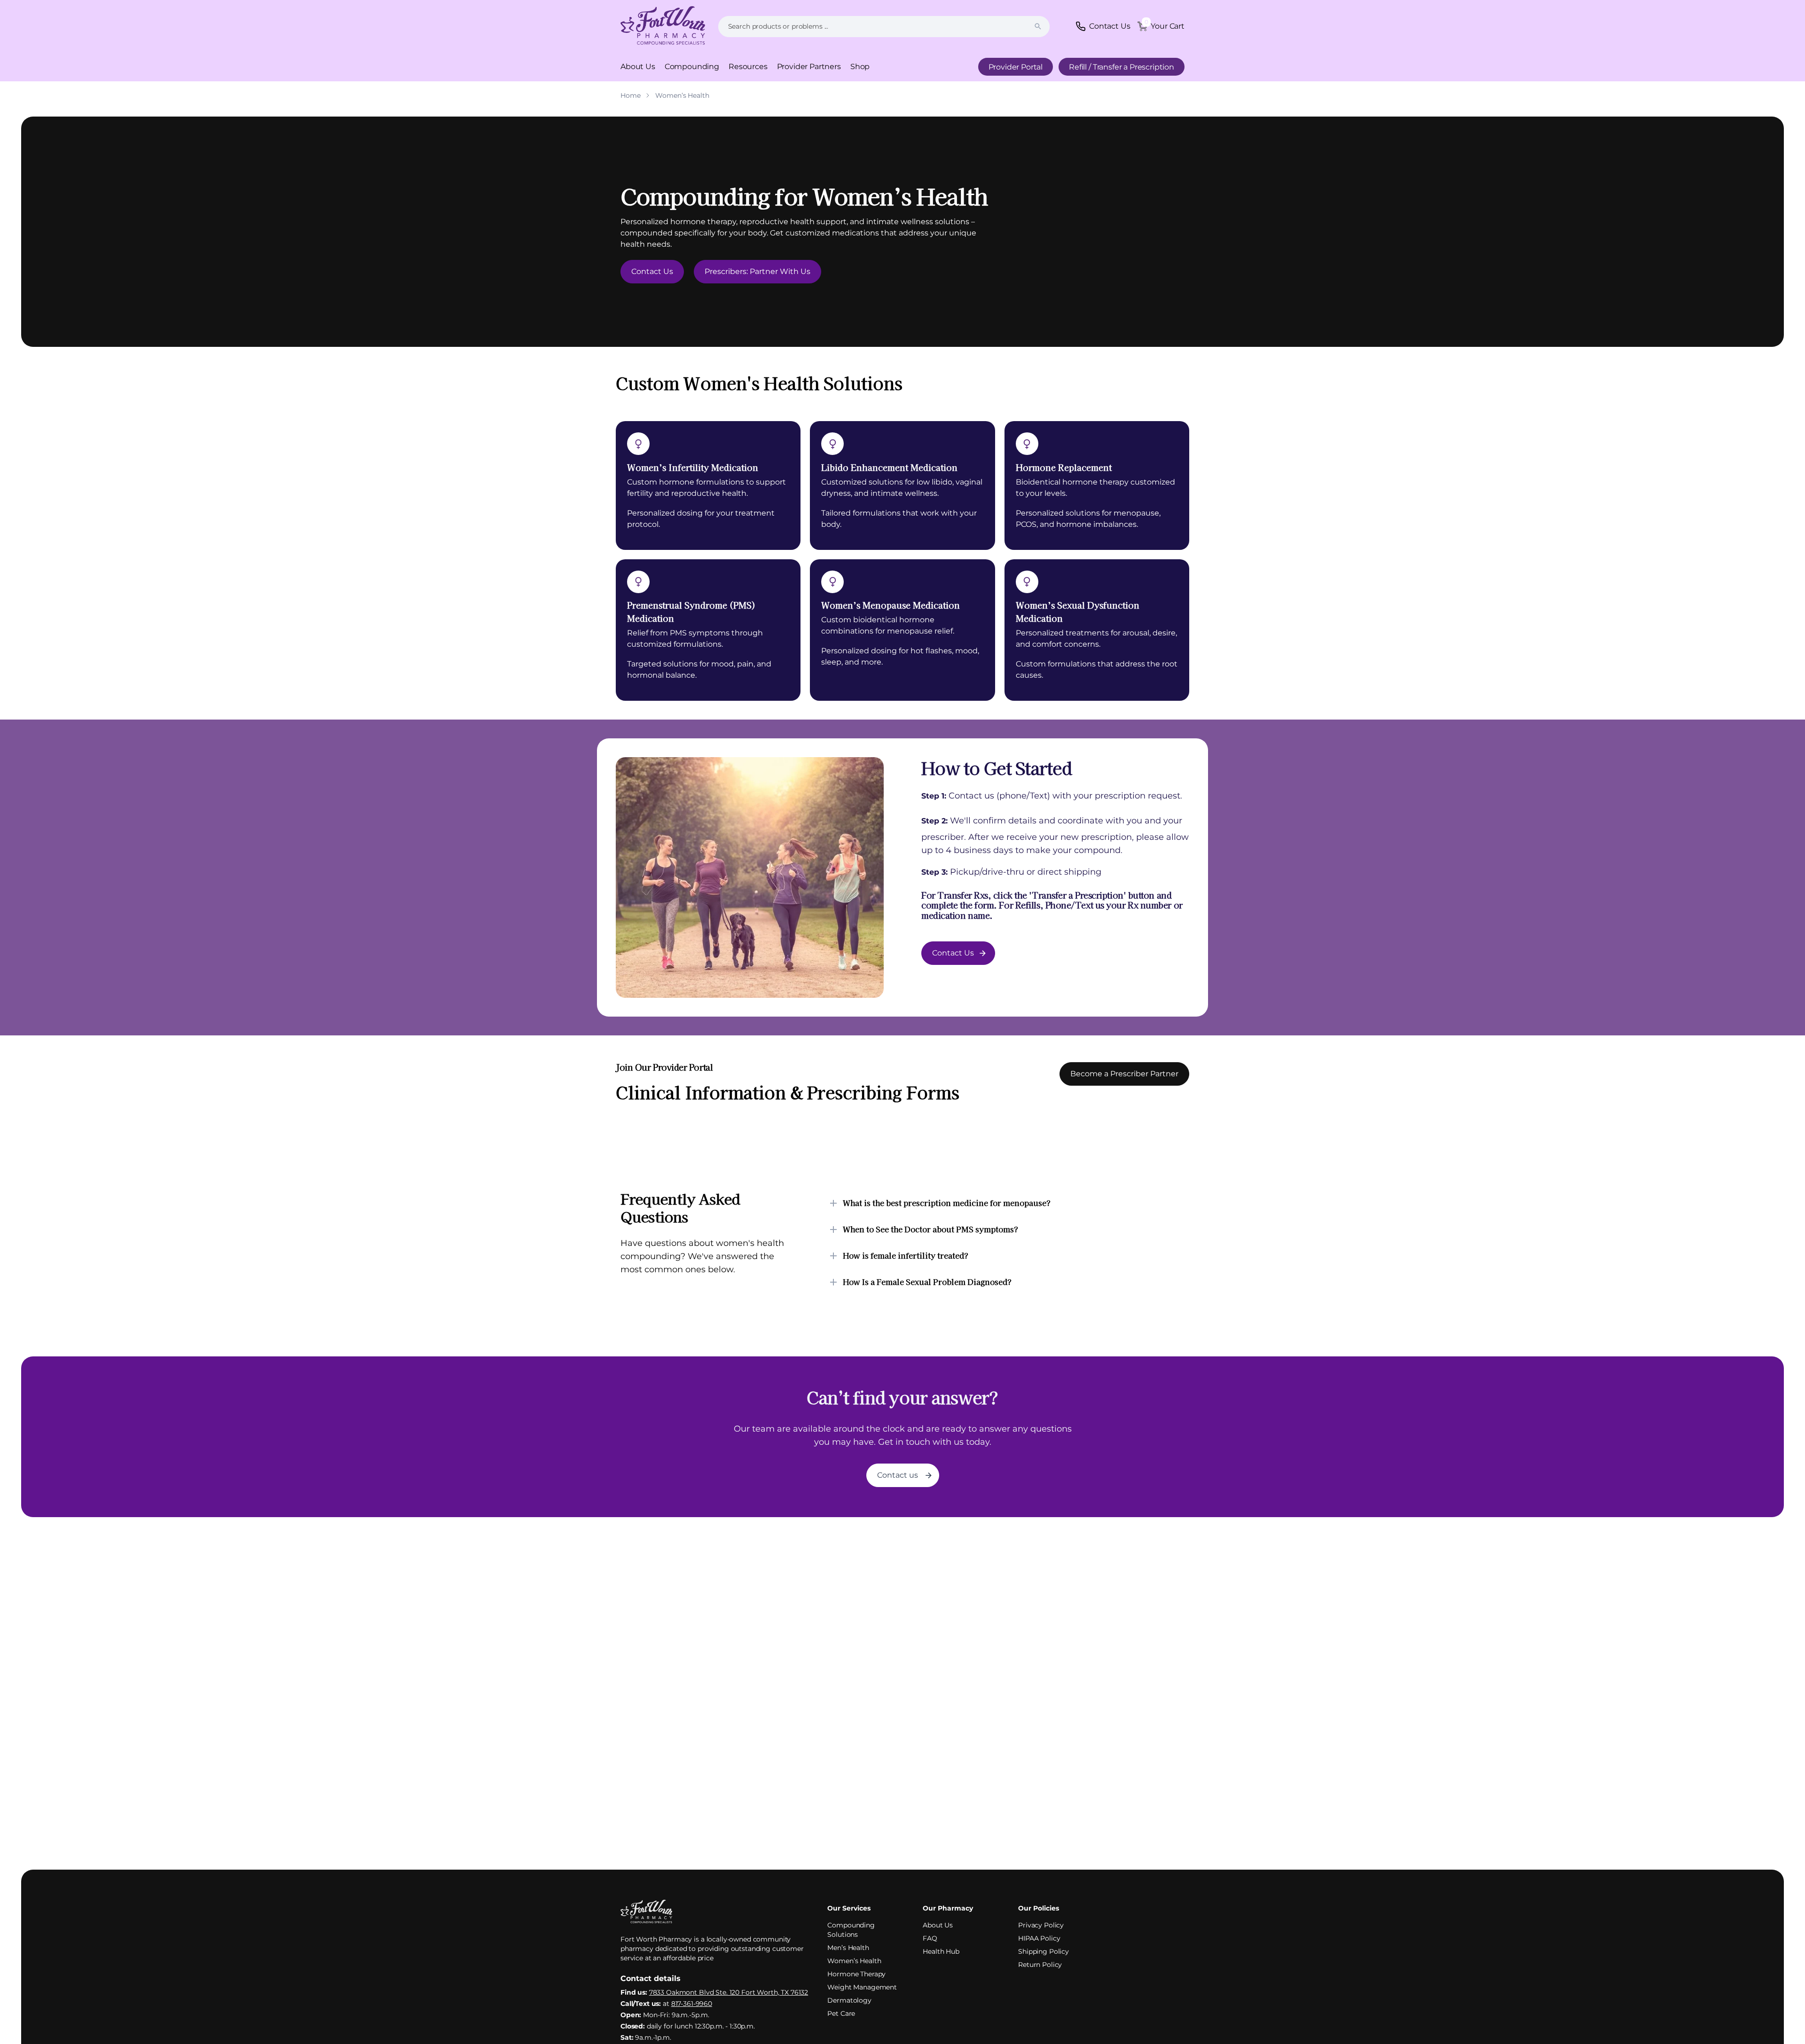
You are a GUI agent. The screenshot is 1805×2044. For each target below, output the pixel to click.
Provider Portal (1016, 67)
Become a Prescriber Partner (1124, 1074)
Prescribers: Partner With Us (757, 271)
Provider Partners (809, 67)
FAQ (930, 1938)
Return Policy (1040, 1965)
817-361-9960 (692, 2004)
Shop (860, 67)
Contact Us (652, 271)
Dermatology (849, 2000)
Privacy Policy (1041, 1925)
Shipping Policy (1044, 1951)
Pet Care (841, 2013)
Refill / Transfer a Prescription (1122, 67)
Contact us (898, 1475)
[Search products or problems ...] (1038, 26)
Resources (748, 67)
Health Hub (941, 1951)
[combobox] (884, 27)
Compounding (692, 67)
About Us (638, 67)
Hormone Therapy (856, 1974)
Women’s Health (854, 1961)
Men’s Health (848, 1948)
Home (630, 95)
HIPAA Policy (1039, 1938)
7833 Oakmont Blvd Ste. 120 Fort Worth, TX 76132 (729, 1992)
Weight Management (862, 1987)
